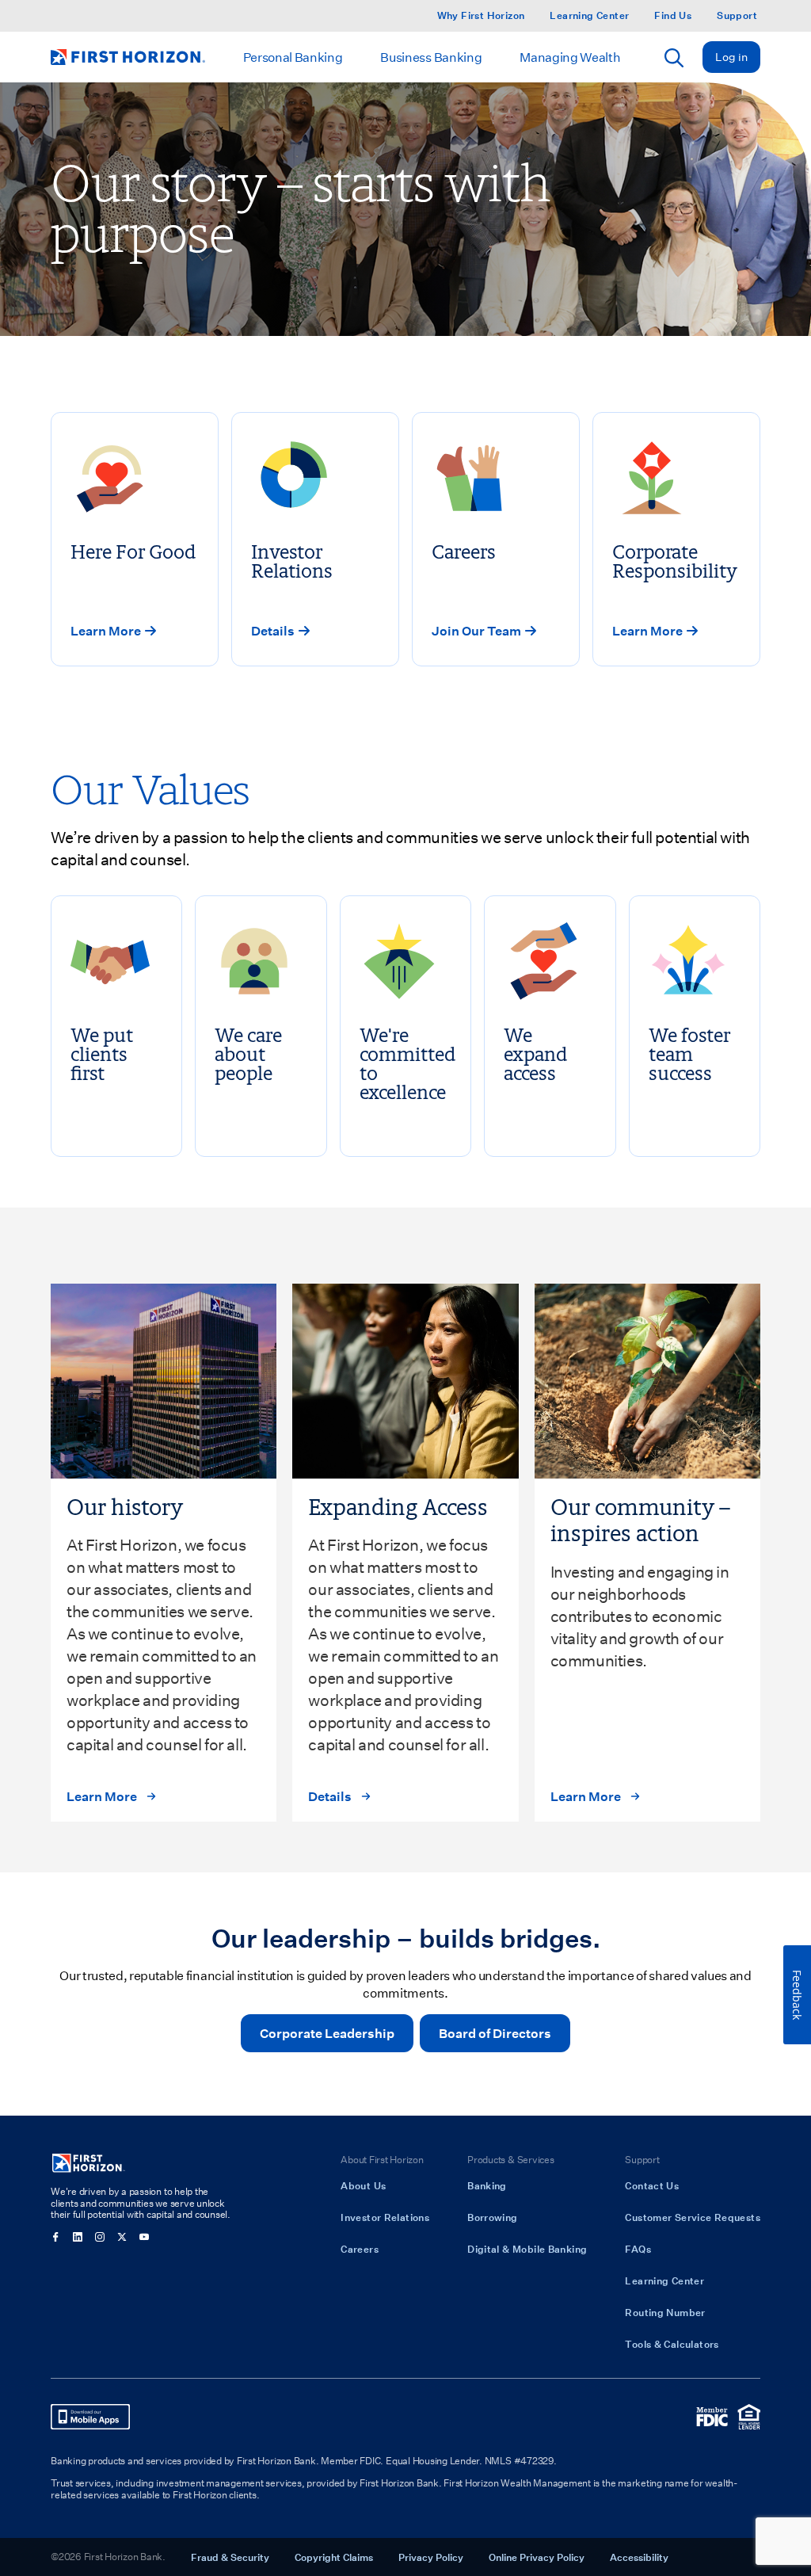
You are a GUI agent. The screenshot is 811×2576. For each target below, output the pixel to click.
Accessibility (639, 2557)
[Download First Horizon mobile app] (90, 2417)
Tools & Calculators (672, 2344)
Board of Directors (495, 2033)
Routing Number (665, 2312)
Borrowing (492, 2217)
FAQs (638, 2249)
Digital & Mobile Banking (527, 2249)
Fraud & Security (230, 2557)
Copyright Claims (334, 2557)
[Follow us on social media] (55, 2237)
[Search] (674, 58)
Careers (360, 2249)
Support (737, 15)
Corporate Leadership (327, 2033)
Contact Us (652, 2185)
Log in (731, 57)
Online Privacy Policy (537, 2557)
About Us (363, 2185)
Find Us (673, 15)
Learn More (102, 1796)
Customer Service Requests (693, 2217)
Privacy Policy (431, 2557)
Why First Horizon (481, 15)
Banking (487, 2185)
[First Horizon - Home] (128, 57)
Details (330, 1796)
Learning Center (589, 15)
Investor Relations (385, 2217)
